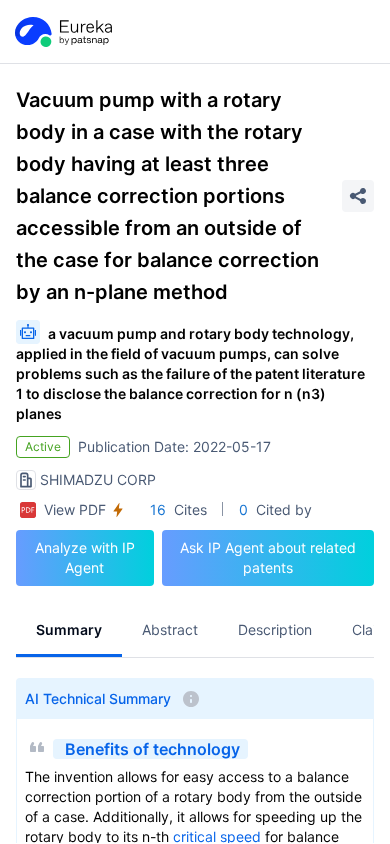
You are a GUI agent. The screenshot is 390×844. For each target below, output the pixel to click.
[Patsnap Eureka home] (62, 32)
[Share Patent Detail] (358, 196)
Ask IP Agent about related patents (268, 557)
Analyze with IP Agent (85, 557)
